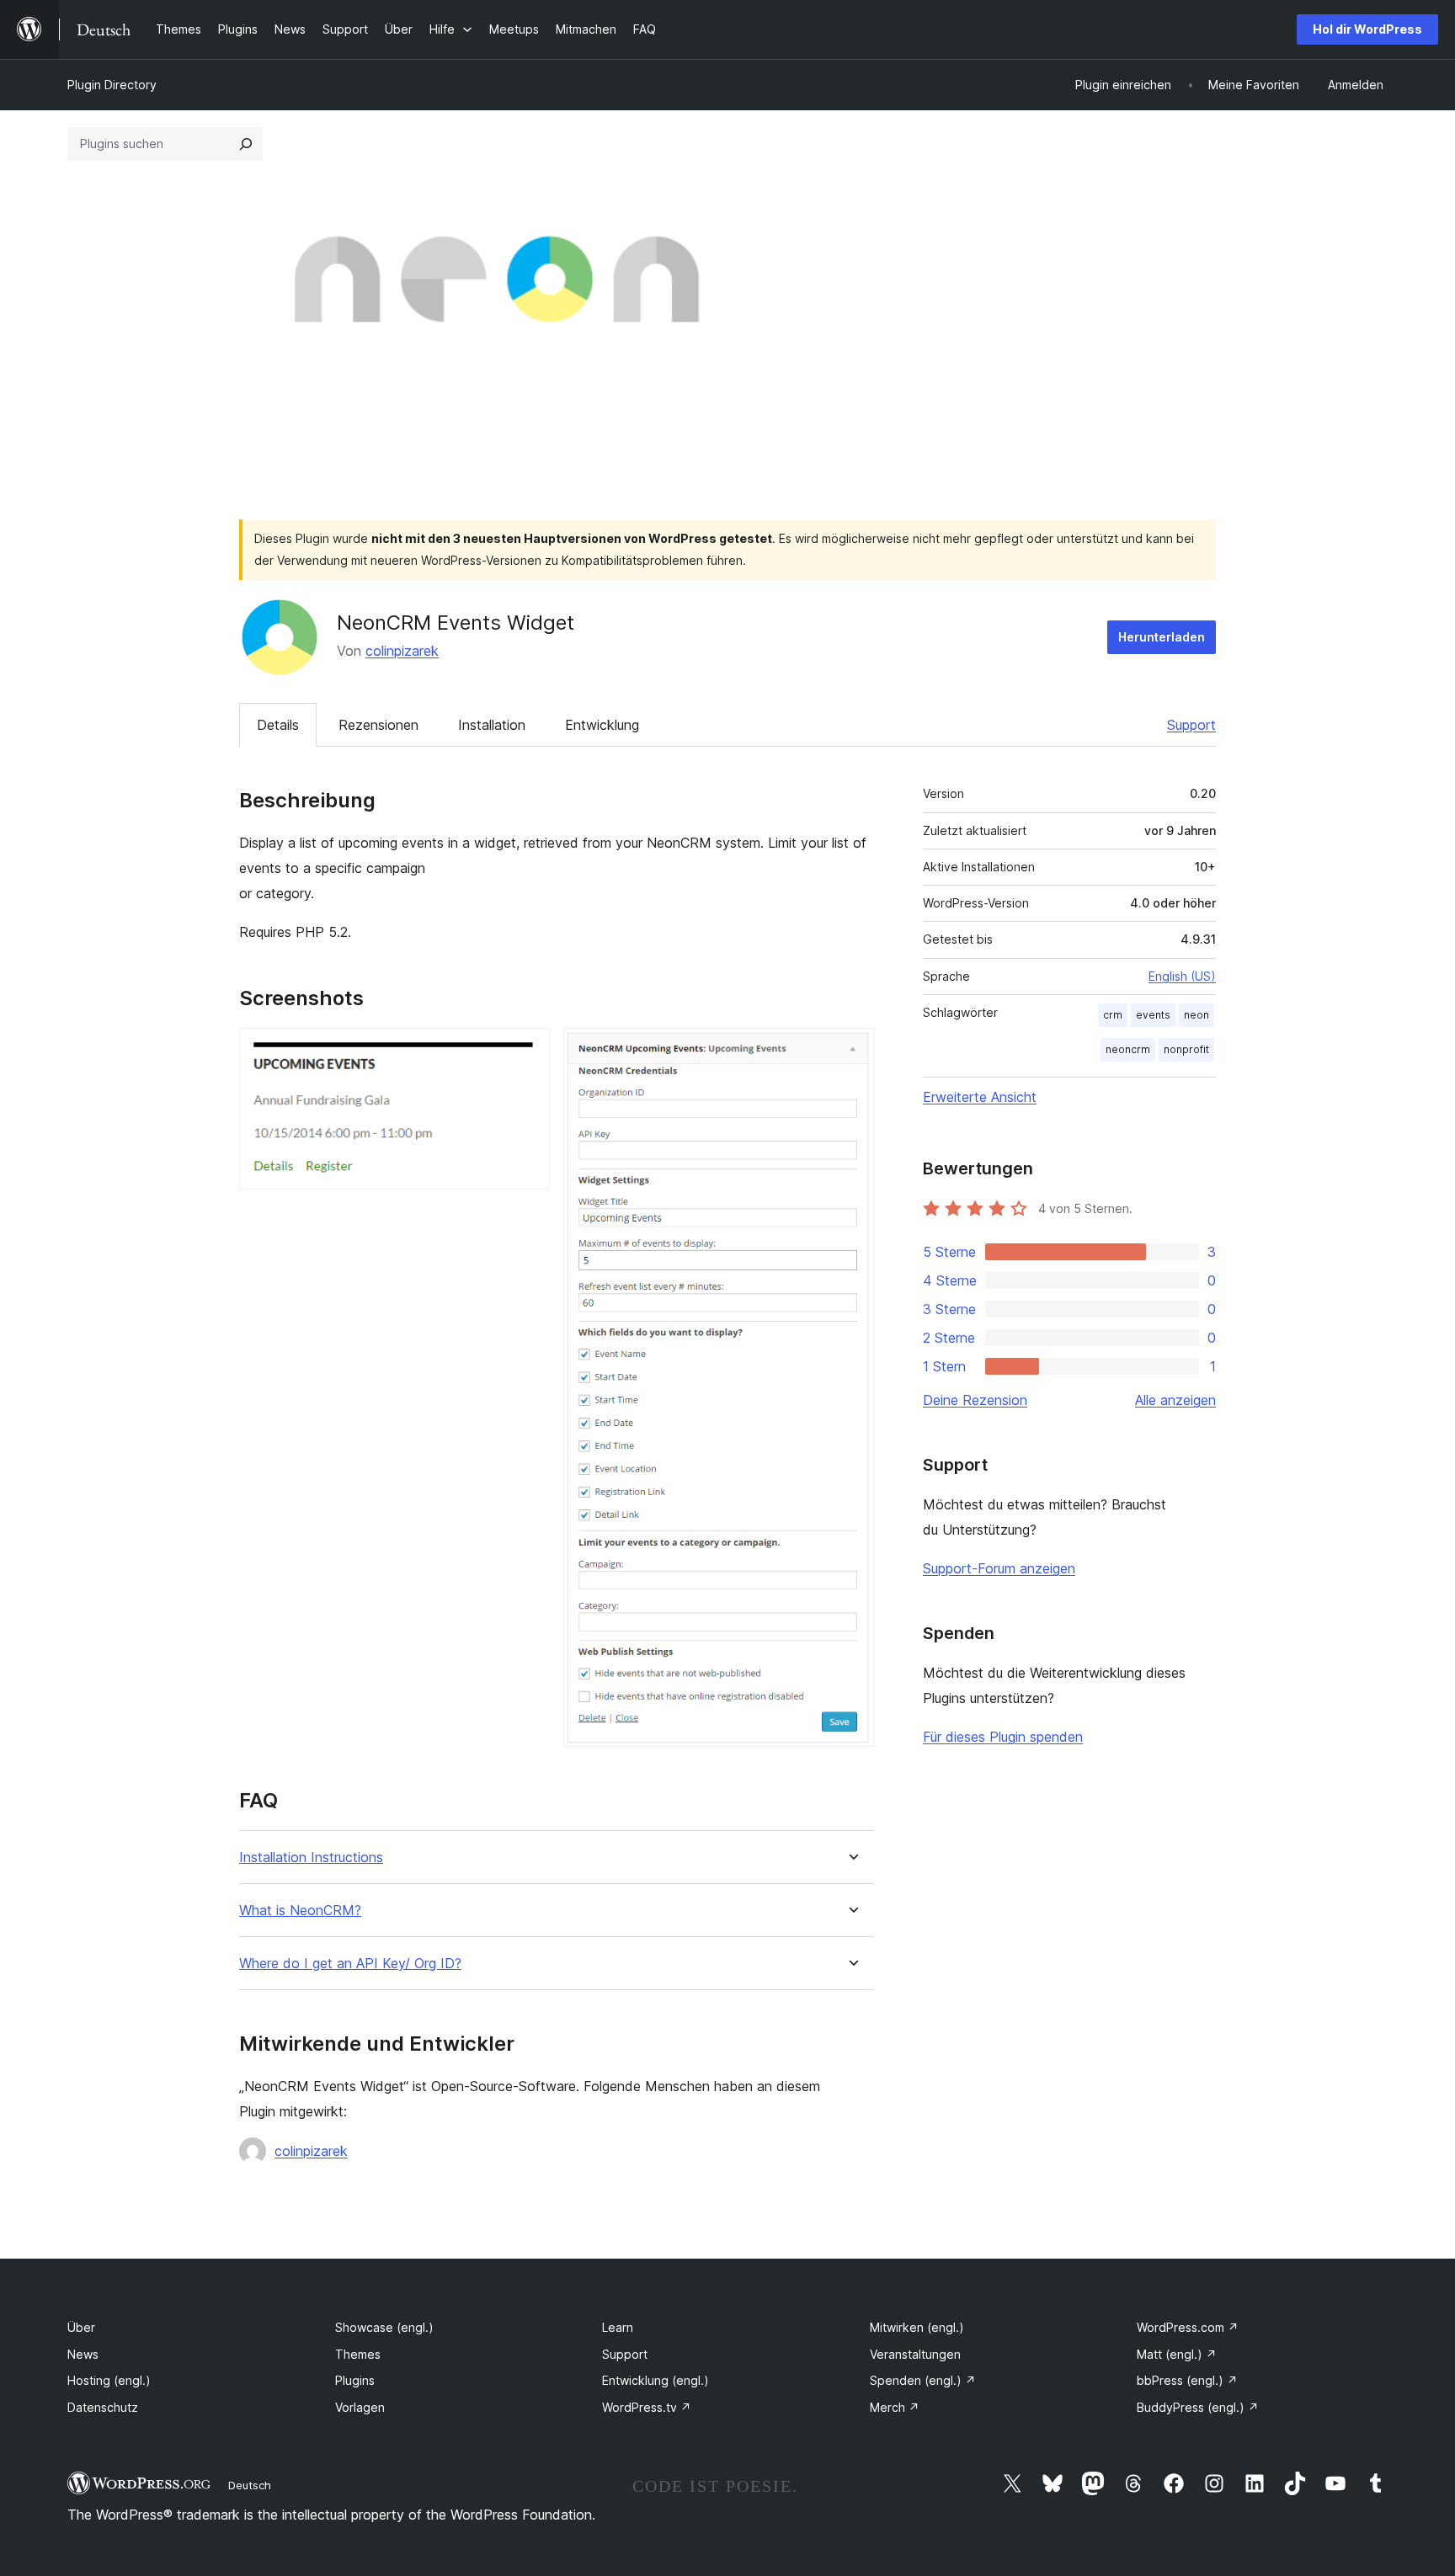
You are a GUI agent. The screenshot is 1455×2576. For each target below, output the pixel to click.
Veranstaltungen (915, 2354)
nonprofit (1186, 1049)
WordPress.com (1188, 2327)
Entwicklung (602, 725)
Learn (618, 2327)
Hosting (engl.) (109, 2380)
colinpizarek (402, 651)
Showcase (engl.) (384, 2327)
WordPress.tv (647, 2407)
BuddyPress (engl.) (1198, 2407)
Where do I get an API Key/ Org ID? (350, 1964)
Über (81, 2327)
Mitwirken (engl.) (917, 2327)
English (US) (1182, 976)
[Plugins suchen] (246, 144)
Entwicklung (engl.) (656, 2380)
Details (278, 725)
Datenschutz (103, 2407)
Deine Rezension (975, 1400)
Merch (895, 2407)
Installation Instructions (311, 1857)
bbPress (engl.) (1187, 2380)
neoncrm (1128, 1049)
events (1153, 1015)
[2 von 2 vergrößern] (851, 1051)
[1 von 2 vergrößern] (527, 1051)
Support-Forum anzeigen (999, 1568)
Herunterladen (1162, 637)
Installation (492, 725)
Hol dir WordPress (1367, 29)
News (83, 2354)
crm (1113, 1015)
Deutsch (250, 2485)
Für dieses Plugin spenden (1003, 1737)
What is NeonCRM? (300, 1911)
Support (1191, 725)
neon (1197, 1015)
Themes (358, 2354)
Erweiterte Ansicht (980, 1097)
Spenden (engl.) (923, 2380)
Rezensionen (378, 725)
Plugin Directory (112, 85)
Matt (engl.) (1177, 2354)
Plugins (355, 2380)
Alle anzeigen (1175, 1400)
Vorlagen (360, 2407)
